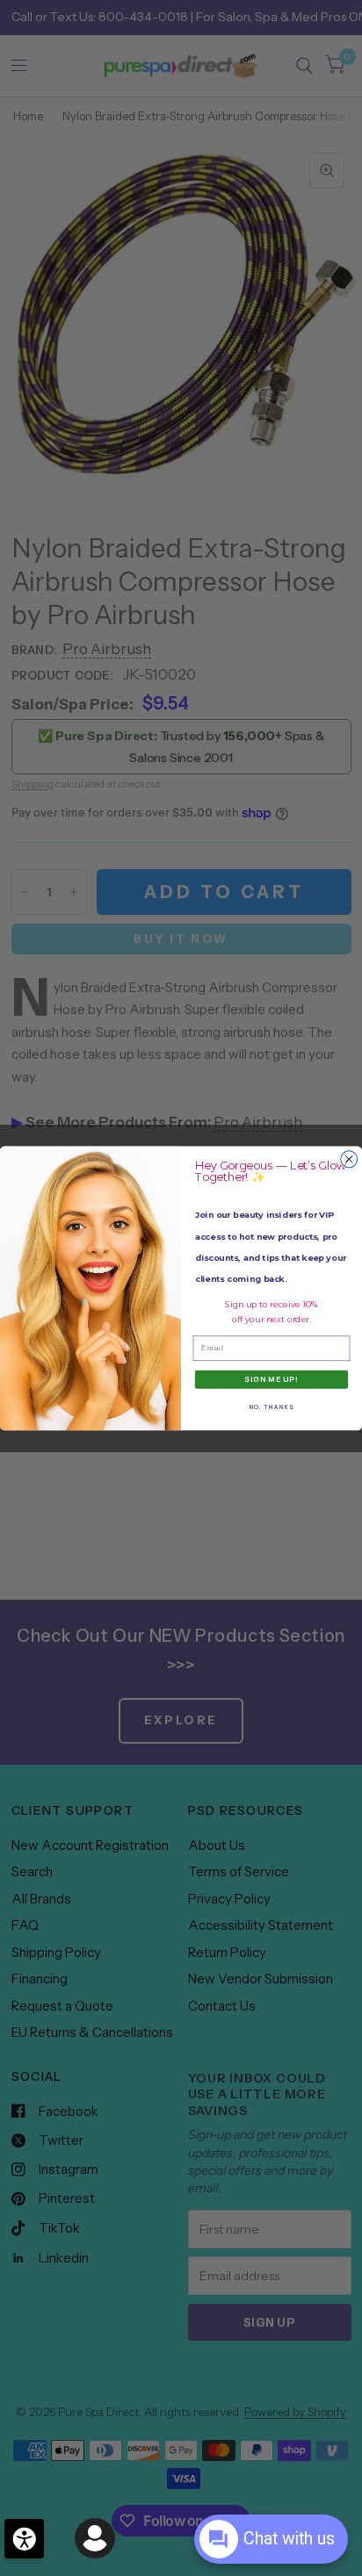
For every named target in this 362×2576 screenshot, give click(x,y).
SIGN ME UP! (271, 1379)
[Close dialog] (349, 1158)
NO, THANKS (272, 1407)
